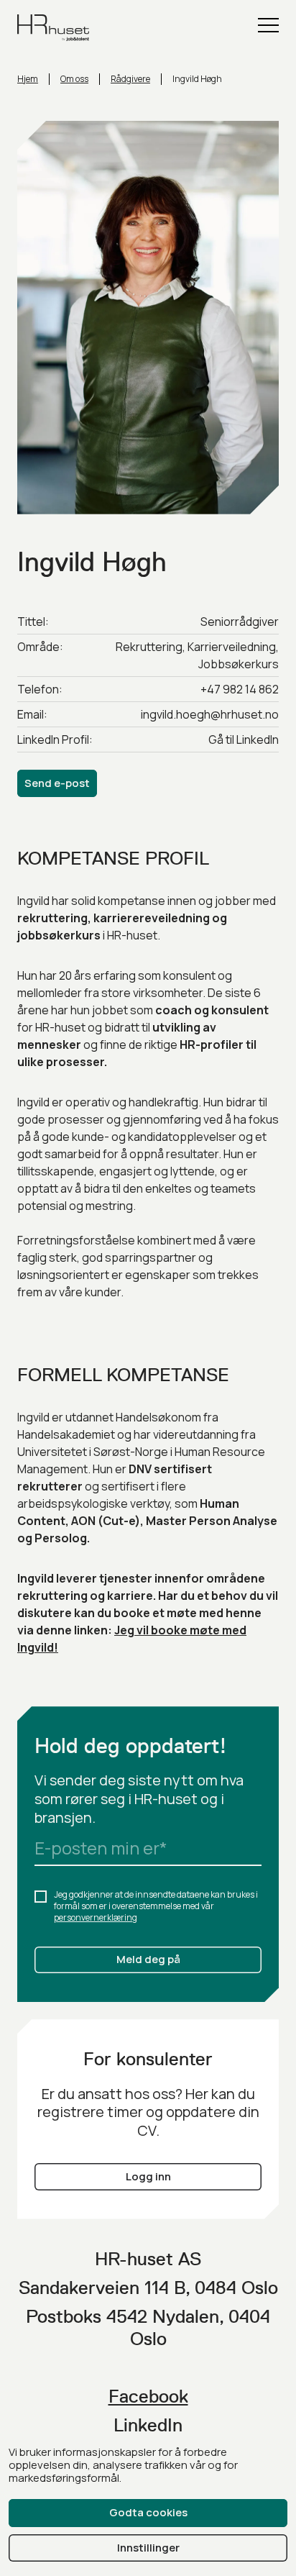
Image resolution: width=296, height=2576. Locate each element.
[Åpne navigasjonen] (268, 25)
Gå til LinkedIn (244, 739)
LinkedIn (148, 2425)
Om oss (74, 79)
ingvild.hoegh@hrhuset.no (210, 714)
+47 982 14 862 (240, 689)
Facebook (148, 2396)
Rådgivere (130, 79)
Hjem (28, 79)
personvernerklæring (96, 1917)
